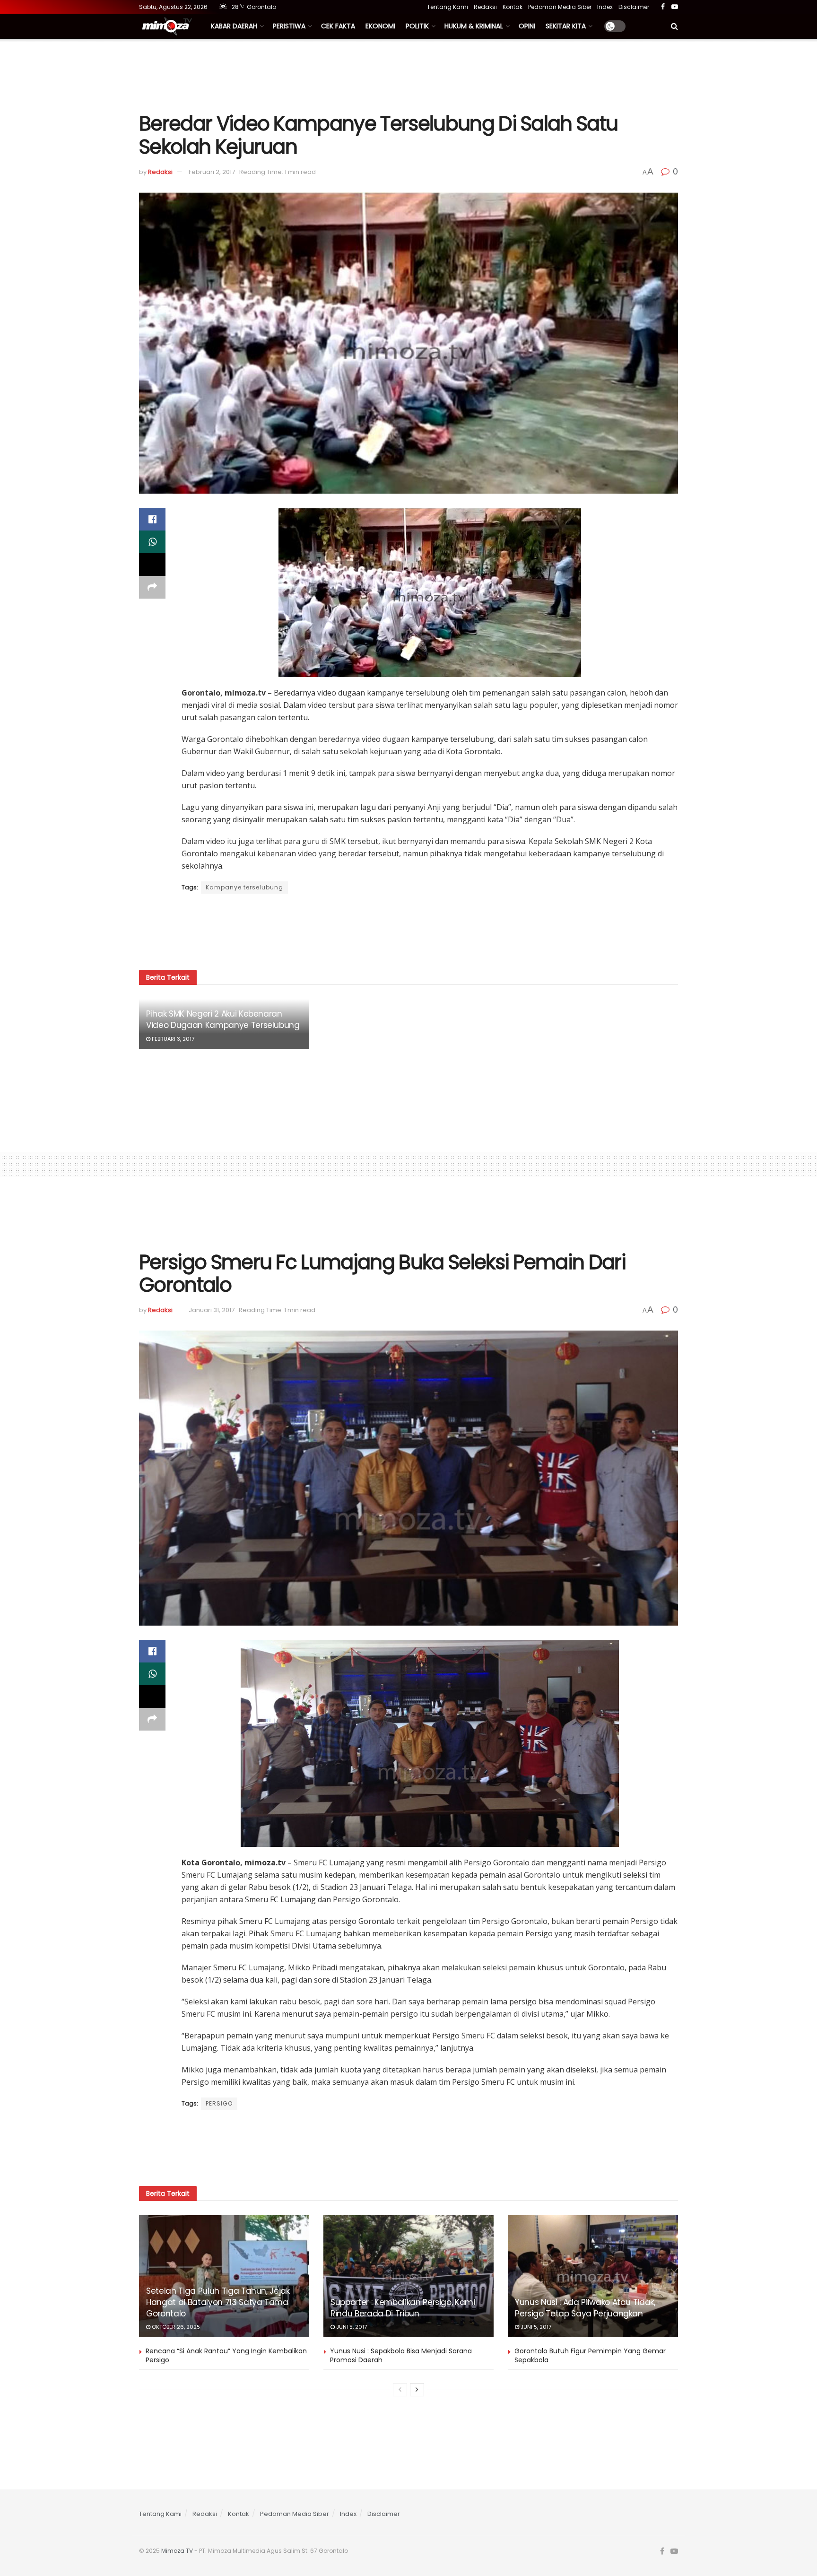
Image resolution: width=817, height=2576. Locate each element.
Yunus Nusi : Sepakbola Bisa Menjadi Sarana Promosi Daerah (401, 2356)
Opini (527, 26)
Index (605, 7)
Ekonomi (380, 26)
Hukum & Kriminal (474, 26)
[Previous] (400, 2390)
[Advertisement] (408, 74)
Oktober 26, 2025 (175, 2327)
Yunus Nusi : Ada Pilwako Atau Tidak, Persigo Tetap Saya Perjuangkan (585, 2308)
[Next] (417, 2390)
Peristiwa (289, 26)
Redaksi (485, 7)
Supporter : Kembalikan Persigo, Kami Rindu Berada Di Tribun (403, 2308)
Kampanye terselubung (244, 887)
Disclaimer (634, 7)
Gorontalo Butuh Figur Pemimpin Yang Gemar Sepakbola (590, 2356)
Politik (417, 26)
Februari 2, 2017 (212, 172)
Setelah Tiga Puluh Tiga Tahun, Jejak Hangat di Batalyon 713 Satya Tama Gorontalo (218, 2302)
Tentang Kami (448, 7)
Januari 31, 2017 (212, 1310)
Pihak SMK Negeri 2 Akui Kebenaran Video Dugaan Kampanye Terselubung (223, 1019)
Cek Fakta (338, 26)
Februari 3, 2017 (172, 1039)
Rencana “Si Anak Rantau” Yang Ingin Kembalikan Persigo (226, 2356)
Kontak (513, 7)
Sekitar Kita (566, 26)
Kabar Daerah (234, 26)
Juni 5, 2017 (351, 2327)
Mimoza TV (177, 2551)
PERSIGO (219, 2103)
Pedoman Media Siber (560, 7)
